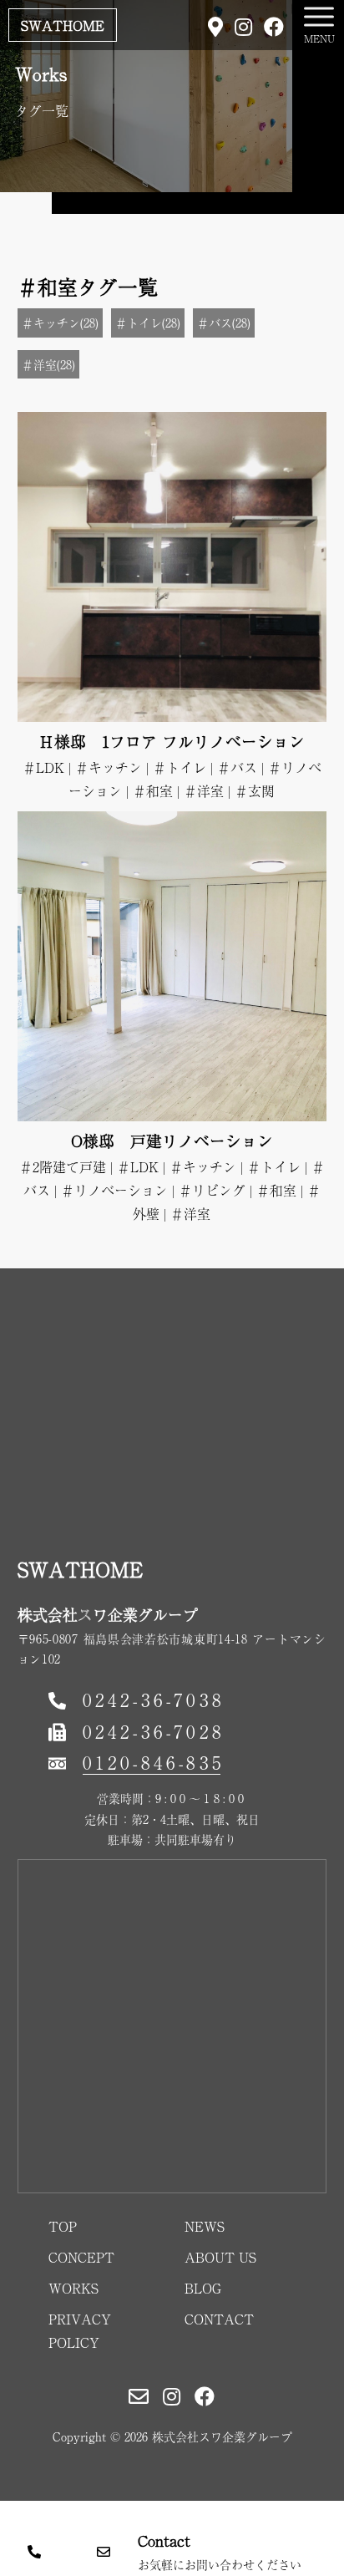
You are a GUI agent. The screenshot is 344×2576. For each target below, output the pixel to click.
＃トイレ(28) (148, 323)
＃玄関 (255, 790)
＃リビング (212, 1190)
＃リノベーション (114, 1190)
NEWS (205, 2226)
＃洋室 (204, 790)
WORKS (73, 2288)
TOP (63, 2226)
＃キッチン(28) (60, 323)
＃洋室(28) (48, 364)
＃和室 (153, 790)
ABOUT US (220, 2257)
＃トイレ (180, 767)
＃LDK (43, 767)
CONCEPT (81, 2257)
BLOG (203, 2288)
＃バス (237, 767)
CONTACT (219, 2319)
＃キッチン (109, 767)
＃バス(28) (224, 323)
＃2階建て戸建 (63, 1166)
